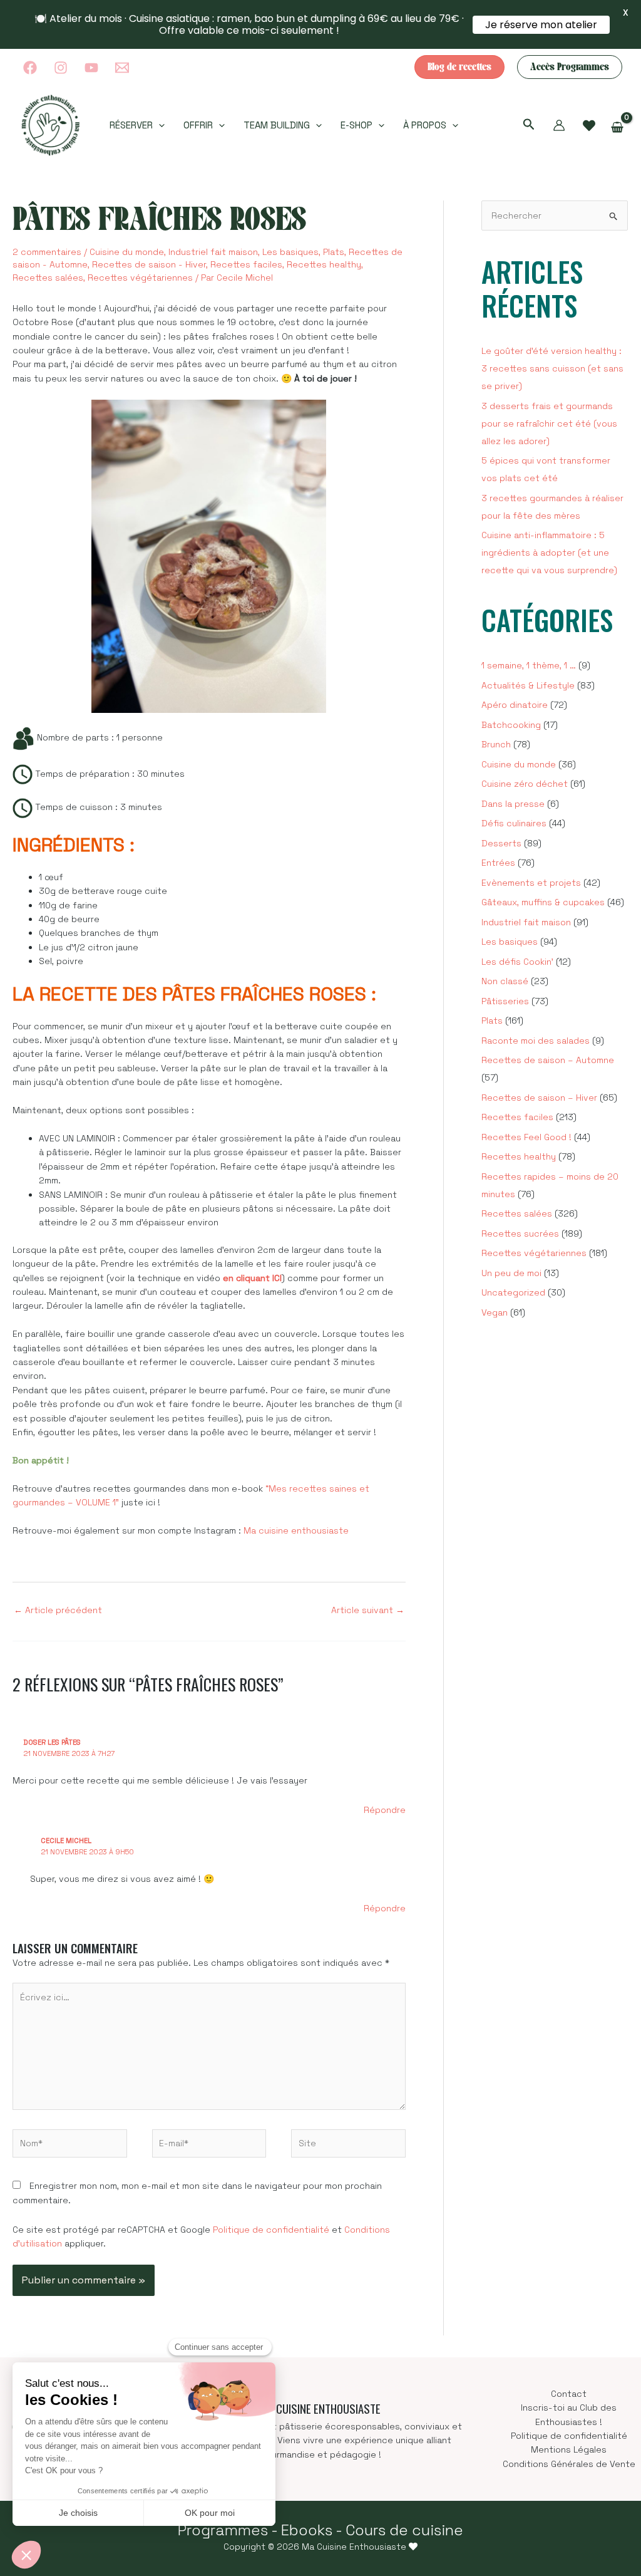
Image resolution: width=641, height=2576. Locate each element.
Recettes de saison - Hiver (149, 264)
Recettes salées (48, 278)
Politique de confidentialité (271, 2230)
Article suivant (368, 1610)
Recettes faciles (246, 264)
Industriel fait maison (213, 252)
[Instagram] (61, 68)
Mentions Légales (569, 2449)
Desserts (501, 843)
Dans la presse (513, 804)
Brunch (496, 744)
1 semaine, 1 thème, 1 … (529, 665)
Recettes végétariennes (140, 278)
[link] (589, 126)
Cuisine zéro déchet (525, 784)
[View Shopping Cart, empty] (618, 128)
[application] (159, 125)
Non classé (505, 981)
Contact (569, 2394)
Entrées (498, 863)
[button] (459, 67)
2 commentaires (47, 252)
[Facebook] (30, 68)
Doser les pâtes (52, 1742)
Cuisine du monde (127, 252)
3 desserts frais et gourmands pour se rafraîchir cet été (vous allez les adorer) (549, 423)
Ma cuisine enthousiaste (296, 1530)
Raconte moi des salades (536, 1041)
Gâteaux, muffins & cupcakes (543, 902)
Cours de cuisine (404, 2530)
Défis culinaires (514, 823)
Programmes (223, 2530)
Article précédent (58, 1610)
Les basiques (290, 252)
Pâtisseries (505, 1001)
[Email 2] (122, 68)
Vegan (495, 1312)
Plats (334, 252)
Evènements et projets (531, 883)
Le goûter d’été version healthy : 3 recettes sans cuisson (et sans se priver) (552, 368)
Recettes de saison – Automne (548, 1060)
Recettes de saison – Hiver (539, 1098)
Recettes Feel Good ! (526, 1137)
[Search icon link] (529, 126)
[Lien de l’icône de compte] (559, 125)
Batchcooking (511, 725)
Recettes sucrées (520, 1233)
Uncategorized (513, 1292)
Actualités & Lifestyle (528, 685)
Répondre (385, 1810)
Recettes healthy (324, 264)
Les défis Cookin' (517, 962)
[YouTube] (91, 68)
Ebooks (307, 2530)
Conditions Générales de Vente (569, 2464)
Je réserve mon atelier (541, 25)
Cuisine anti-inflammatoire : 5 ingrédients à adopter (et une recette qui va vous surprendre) (549, 553)
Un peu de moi (511, 1273)
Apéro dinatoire (515, 705)
